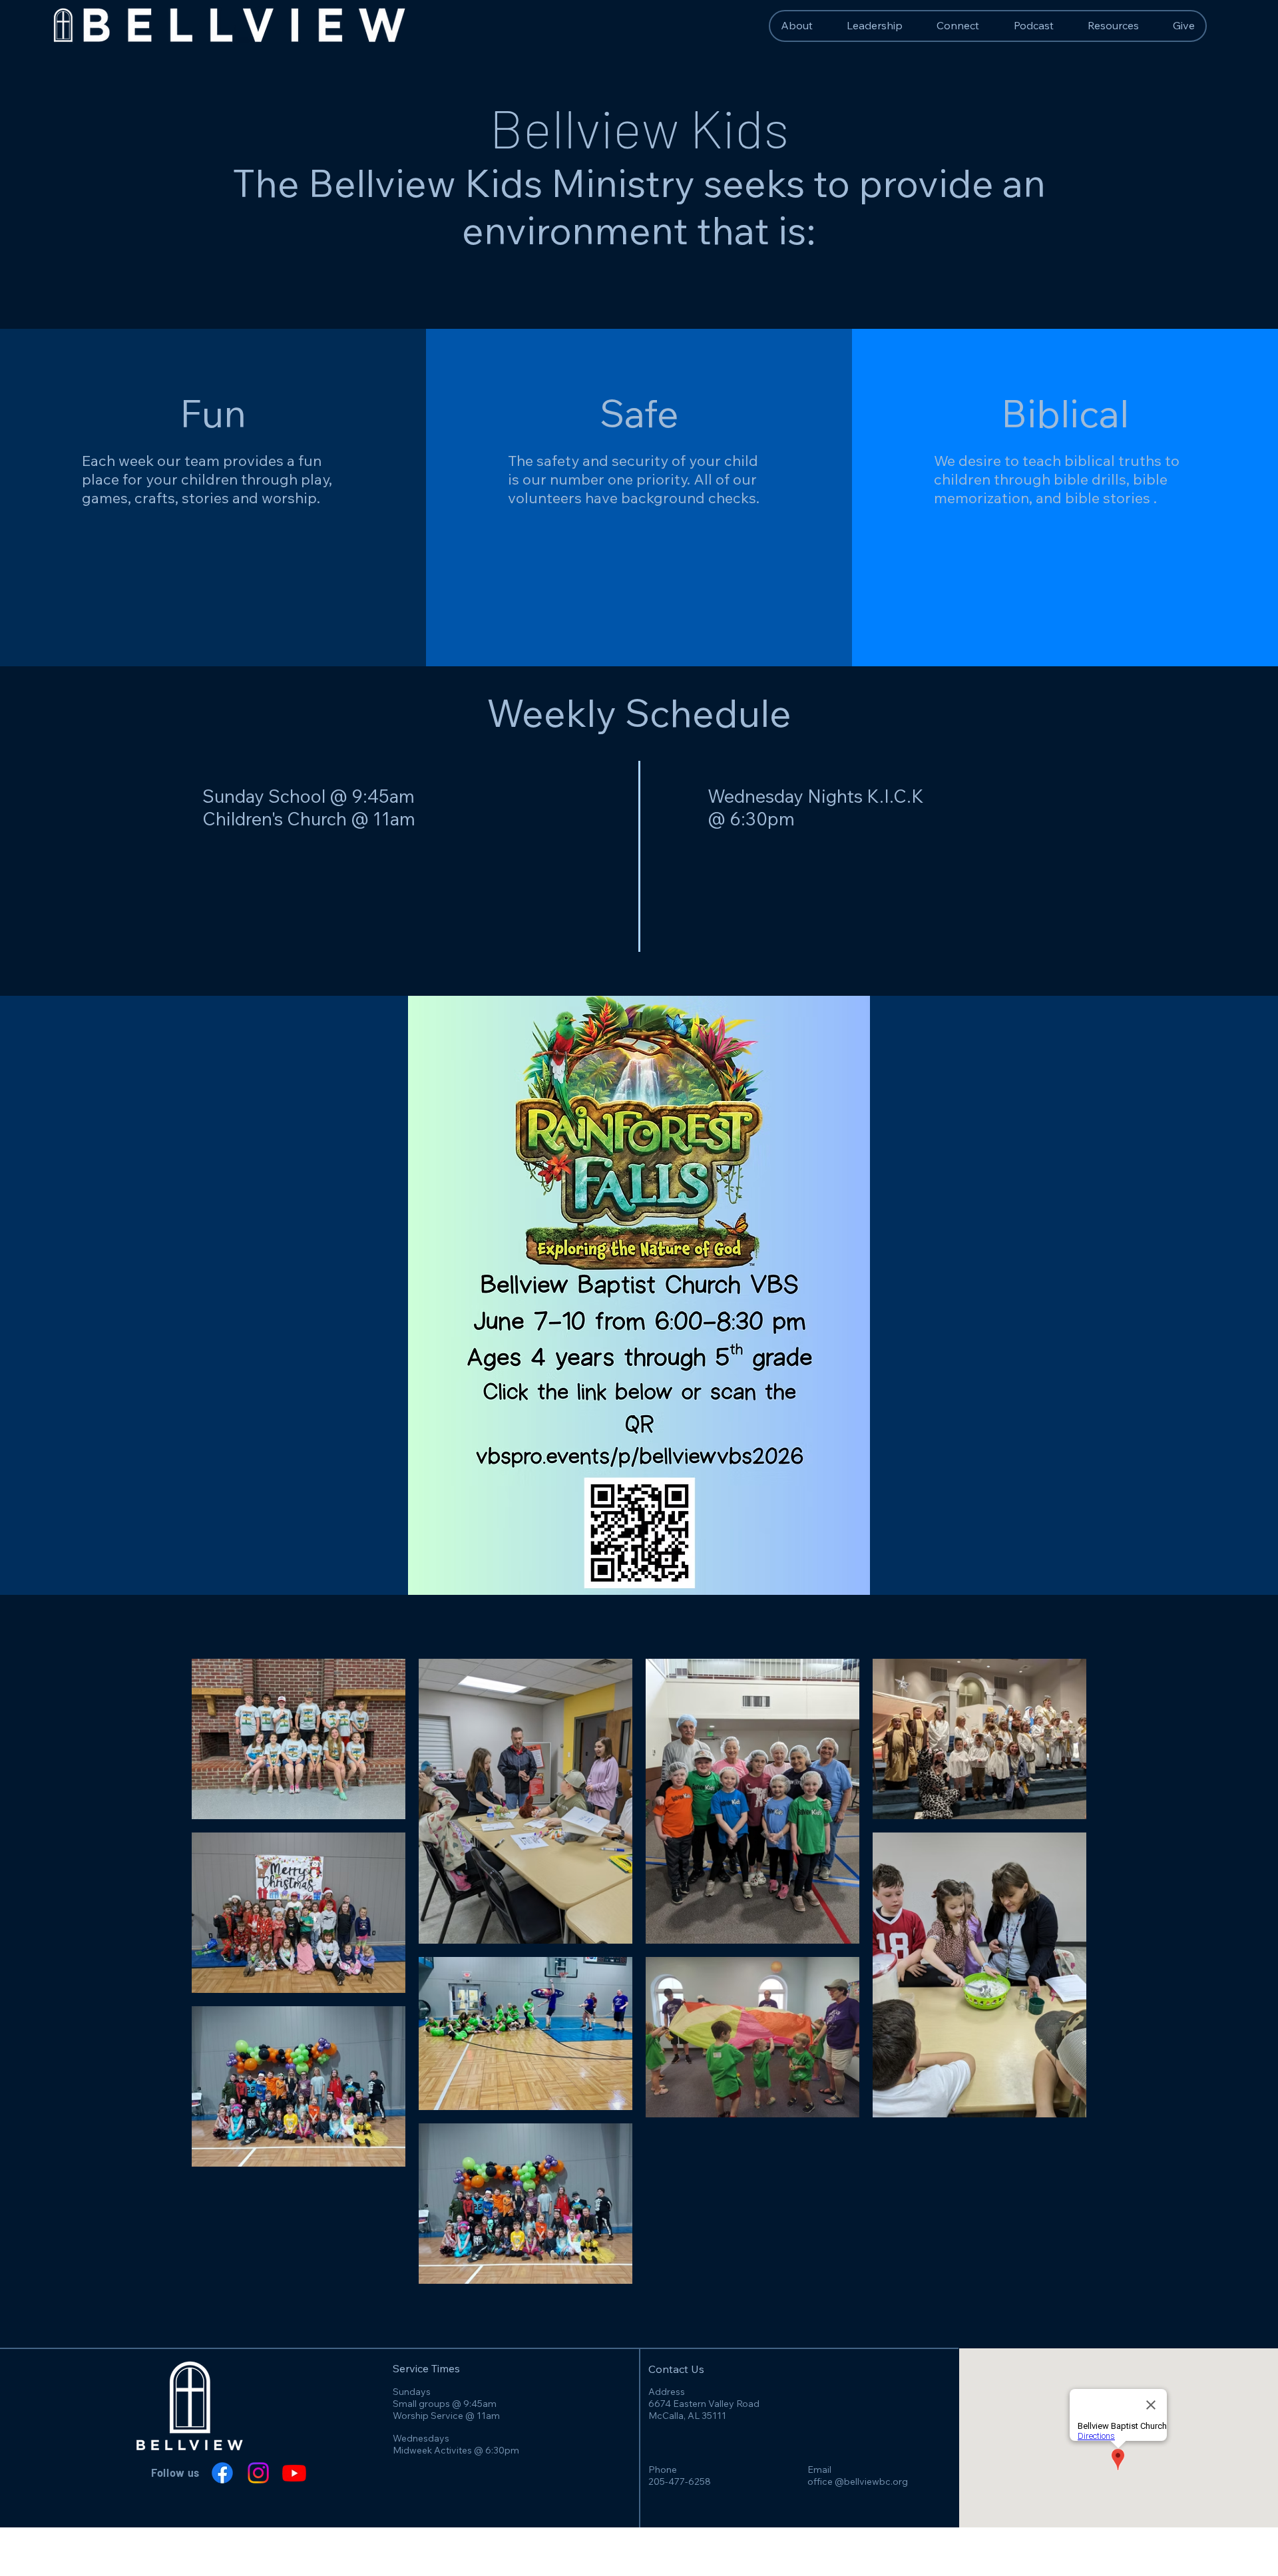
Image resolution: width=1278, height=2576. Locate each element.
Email (819, 2469)
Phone (663, 2469)
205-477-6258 (680, 2481)
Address (667, 2392)
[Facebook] (222, 2473)
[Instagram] (258, 2473)
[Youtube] (294, 2473)
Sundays (412, 2392)
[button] (1113, 25)
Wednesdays (421, 2438)
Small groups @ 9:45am (445, 2404)
